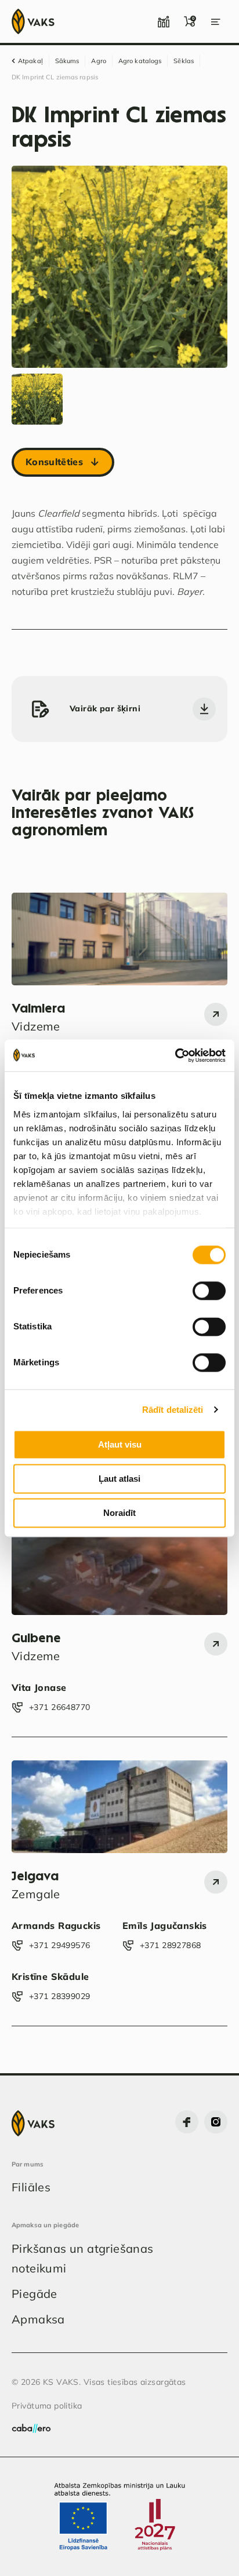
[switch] (209, 1291)
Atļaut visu (120, 1444)
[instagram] (216, 2122)
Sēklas (184, 61)
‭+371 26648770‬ (59, 1707)
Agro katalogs (140, 61)
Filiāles (31, 2187)
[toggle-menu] (216, 21)
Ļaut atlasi (119, 1479)
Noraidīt (119, 1513)
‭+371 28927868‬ (170, 1945)
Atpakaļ (30, 61)
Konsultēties (54, 462)
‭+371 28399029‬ (59, 1996)
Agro (98, 61)
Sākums (67, 61)
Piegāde (35, 2294)
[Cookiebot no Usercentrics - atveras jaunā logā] (175, 1055)
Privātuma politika (47, 2406)
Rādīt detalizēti (173, 1410)
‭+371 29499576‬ (59, 1945)
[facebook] (187, 2122)
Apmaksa (38, 2319)
